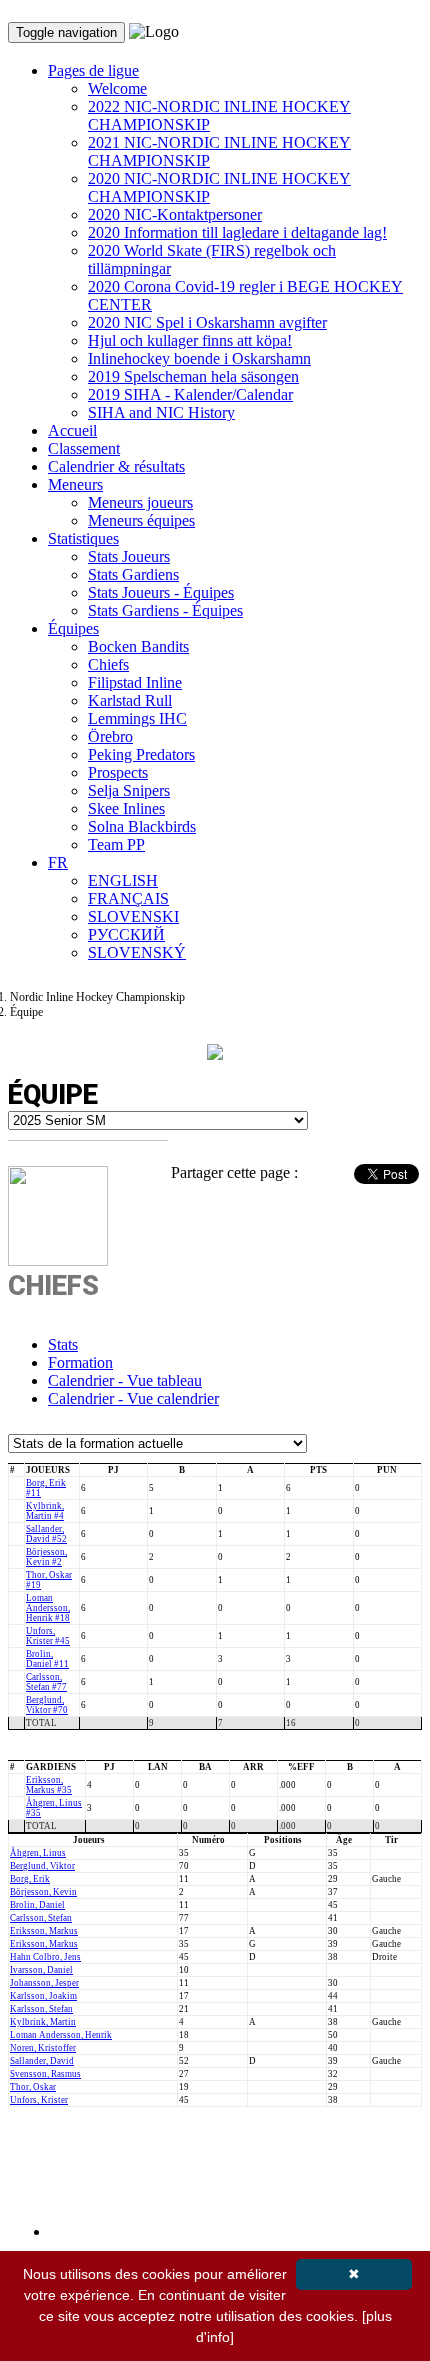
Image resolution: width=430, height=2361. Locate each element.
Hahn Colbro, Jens (45, 1957)
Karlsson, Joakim (43, 1996)
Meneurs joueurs (140, 502)
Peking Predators (141, 754)
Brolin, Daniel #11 (47, 1659)
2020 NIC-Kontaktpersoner (175, 214)
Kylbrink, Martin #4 (45, 1511)
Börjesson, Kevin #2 (46, 1557)
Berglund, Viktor (42, 1866)
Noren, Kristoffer (43, 2048)
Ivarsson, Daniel (41, 1970)
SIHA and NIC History (161, 412)
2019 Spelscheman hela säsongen (193, 376)
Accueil (72, 430)
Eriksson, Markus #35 (49, 1785)
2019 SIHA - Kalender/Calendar (190, 394)
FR (58, 862)
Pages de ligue (93, 70)
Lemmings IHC (137, 718)
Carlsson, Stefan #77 (46, 1682)
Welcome (117, 88)
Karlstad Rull (130, 700)
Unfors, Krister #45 (48, 1636)
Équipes (73, 628)
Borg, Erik (30, 1879)
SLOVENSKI (133, 916)
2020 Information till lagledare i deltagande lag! (237, 232)
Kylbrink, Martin (43, 2022)
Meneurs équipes (141, 520)
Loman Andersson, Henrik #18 (48, 1608)
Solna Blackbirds (142, 826)
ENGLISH (123, 880)
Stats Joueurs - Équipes (161, 592)
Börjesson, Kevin (43, 1892)
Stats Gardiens (133, 574)
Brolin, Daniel (37, 1905)
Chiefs (108, 664)
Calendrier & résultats (116, 466)
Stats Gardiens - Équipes (165, 610)
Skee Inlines (126, 808)
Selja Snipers (129, 790)
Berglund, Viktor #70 (47, 1705)
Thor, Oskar (33, 2087)
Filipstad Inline (135, 682)
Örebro (110, 736)
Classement (84, 448)
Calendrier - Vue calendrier (133, 1398)
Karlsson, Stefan (41, 2009)
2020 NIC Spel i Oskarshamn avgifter (207, 322)
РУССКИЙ (126, 934)
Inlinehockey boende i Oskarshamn (199, 358)
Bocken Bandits (138, 646)
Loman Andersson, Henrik (61, 2035)
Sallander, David (42, 2061)
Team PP (116, 844)
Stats (63, 1344)
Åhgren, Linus (38, 1853)
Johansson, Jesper (44, 1983)
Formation (80, 1362)
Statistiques (83, 538)
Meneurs (75, 484)
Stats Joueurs (129, 556)
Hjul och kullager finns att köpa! (190, 340)
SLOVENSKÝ (137, 952)
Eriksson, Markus (44, 1931)
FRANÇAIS (128, 898)
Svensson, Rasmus (45, 2074)
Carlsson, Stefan (41, 1918)
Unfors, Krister (39, 2100)
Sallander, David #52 (46, 1534)
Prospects (118, 772)
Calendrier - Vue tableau (125, 1380)
